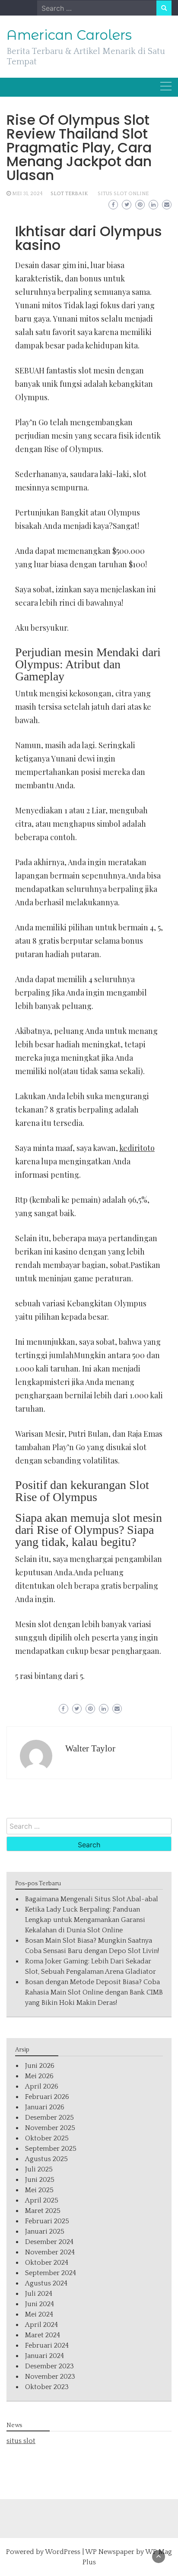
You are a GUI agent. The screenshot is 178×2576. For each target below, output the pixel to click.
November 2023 (50, 2377)
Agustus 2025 (46, 2159)
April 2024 (41, 2325)
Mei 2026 (39, 2076)
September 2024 (51, 2273)
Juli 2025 (39, 2169)
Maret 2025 (43, 2211)
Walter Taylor (90, 1748)
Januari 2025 (45, 2231)
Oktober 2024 (47, 2263)
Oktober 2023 (47, 2387)
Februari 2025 (47, 2221)
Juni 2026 (40, 2066)
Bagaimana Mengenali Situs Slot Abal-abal (92, 1899)
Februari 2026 (47, 2097)
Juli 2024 (39, 2294)
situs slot (21, 2441)
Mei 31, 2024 (27, 194)
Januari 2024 (44, 2356)
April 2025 (42, 2200)
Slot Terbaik (69, 194)
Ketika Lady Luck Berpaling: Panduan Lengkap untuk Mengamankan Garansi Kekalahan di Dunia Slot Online (85, 1920)
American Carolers (69, 35)
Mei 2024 (39, 2314)
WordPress (63, 2552)
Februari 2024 (47, 2345)
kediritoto (137, 1148)
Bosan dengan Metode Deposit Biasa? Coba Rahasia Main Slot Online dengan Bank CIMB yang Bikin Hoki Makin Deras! (94, 1992)
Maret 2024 (43, 2335)
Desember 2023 (49, 2366)
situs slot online (123, 194)
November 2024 (50, 2252)
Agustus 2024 (46, 2283)
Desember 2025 (49, 2118)
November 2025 (50, 2128)
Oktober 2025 (47, 2138)
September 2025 (51, 2149)
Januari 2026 (45, 2107)
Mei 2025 (39, 2190)
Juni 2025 (40, 2180)
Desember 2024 (49, 2242)
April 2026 (42, 2086)
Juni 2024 (40, 2304)
